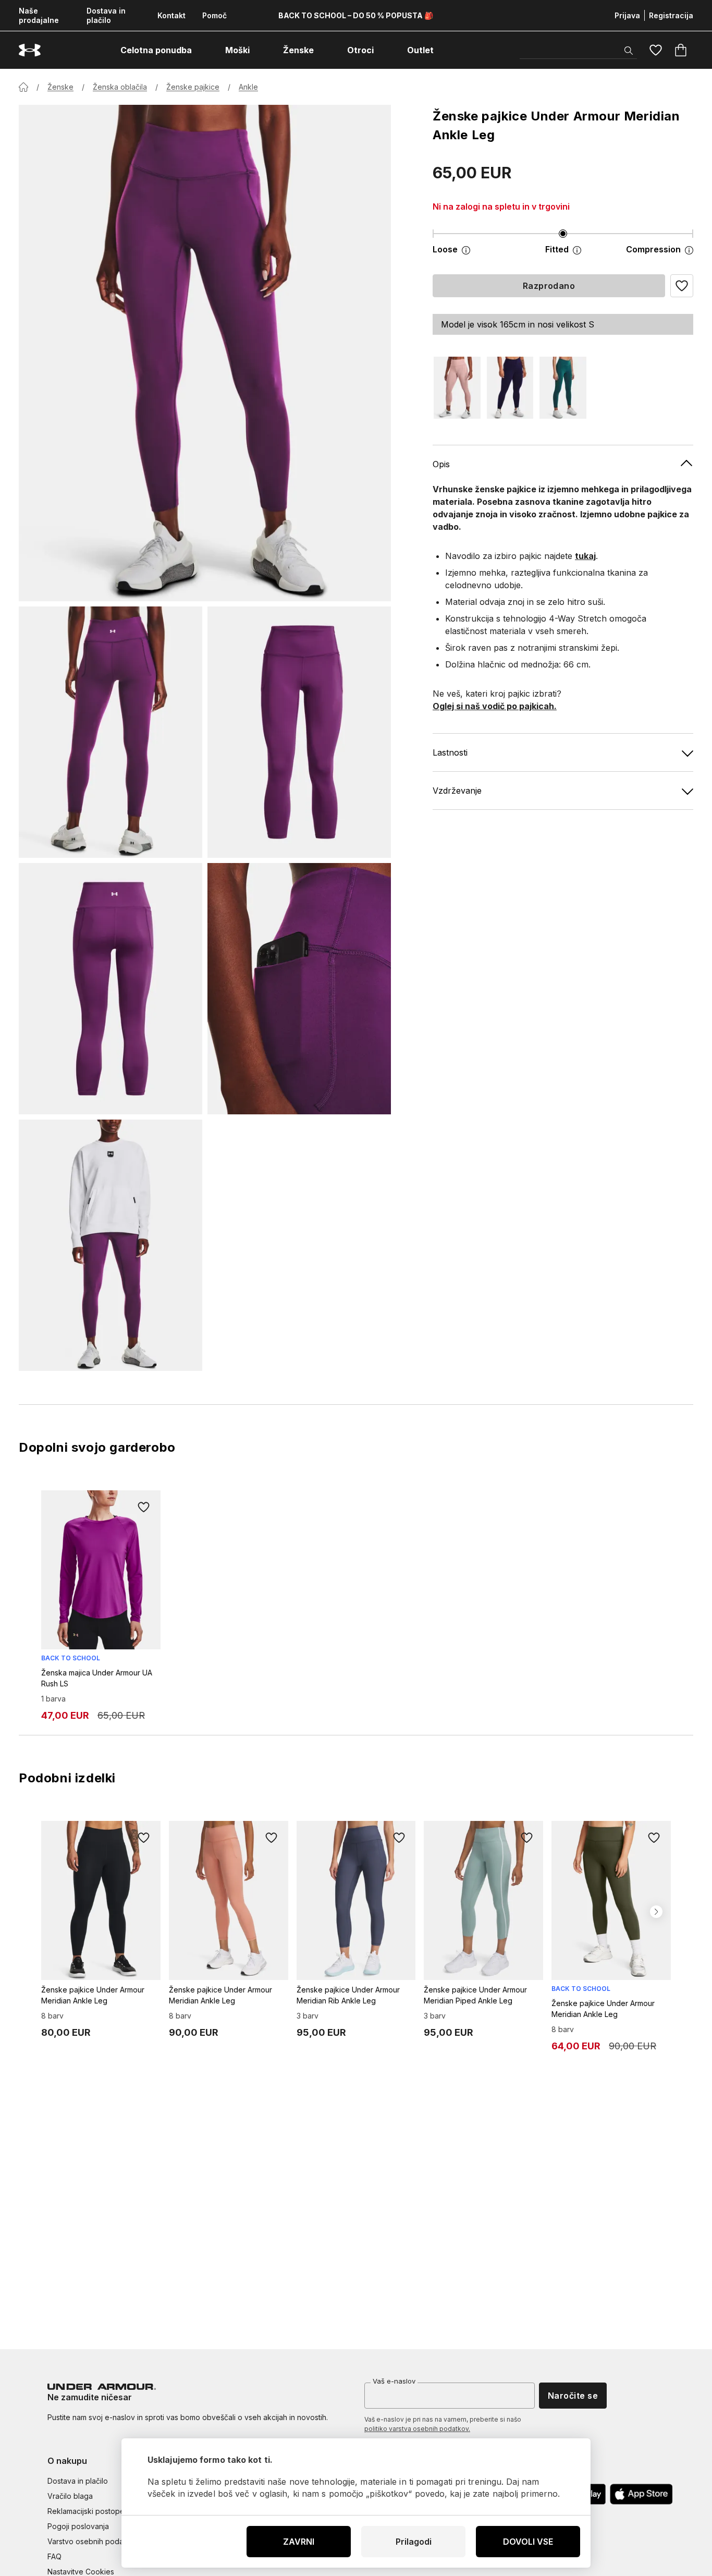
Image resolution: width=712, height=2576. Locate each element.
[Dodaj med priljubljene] (144, 1507)
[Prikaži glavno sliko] (205, 353)
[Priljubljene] (656, 50)
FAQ (54, 2556)
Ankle (248, 87)
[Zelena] (563, 388)
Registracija (671, 15)
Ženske (60, 87)
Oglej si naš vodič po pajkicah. (495, 706)
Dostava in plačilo (106, 15)
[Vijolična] (510, 388)
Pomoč (214, 15)
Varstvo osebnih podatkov (93, 2541)
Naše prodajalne (39, 15)
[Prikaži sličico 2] (299, 732)
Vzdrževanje (457, 791)
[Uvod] (23, 87)
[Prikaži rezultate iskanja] (629, 51)
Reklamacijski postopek (88, 2511)
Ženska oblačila (120, 87)
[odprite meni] (201, 50)
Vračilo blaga (70, 2496)
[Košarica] (681, 50)
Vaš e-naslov (394, 2381)
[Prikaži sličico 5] (111, 1245)
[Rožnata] (457, 388)
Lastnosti (450, 752)
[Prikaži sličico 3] (111, 989)
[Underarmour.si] (30, 50)
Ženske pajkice (193, 87)
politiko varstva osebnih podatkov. (417, 2429)
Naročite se (573, 2396)
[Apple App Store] (641, 2494)
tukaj (585, 556)
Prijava (627, 15)
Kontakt (171, 15)
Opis (441, 464)
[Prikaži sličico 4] (299, 989)
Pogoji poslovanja (78, 2526)
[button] (682, 286)
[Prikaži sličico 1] (111, 732)
